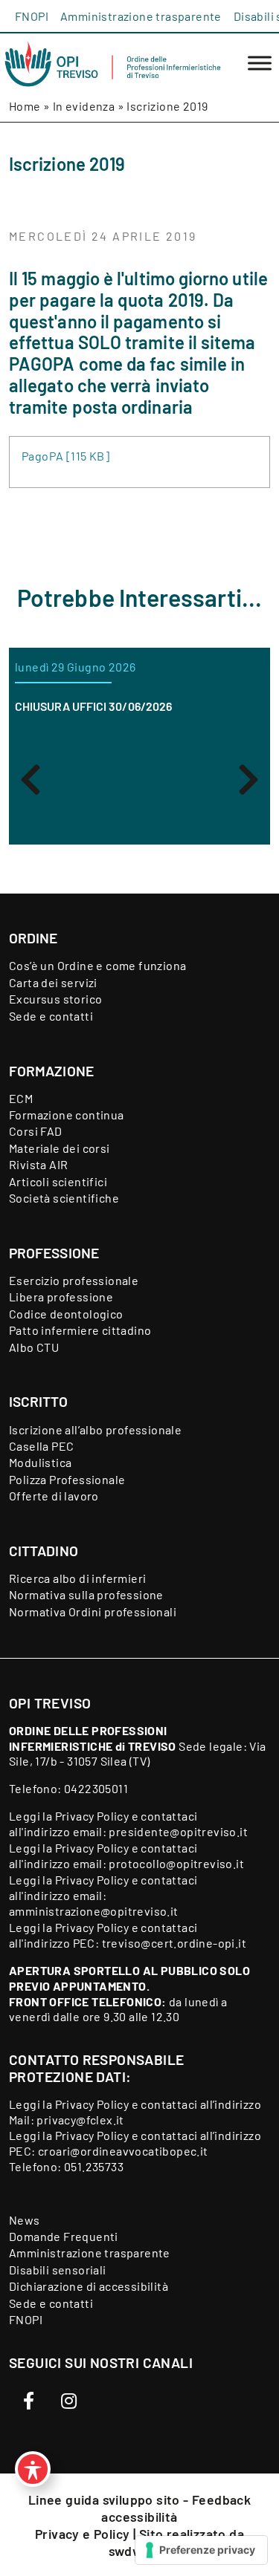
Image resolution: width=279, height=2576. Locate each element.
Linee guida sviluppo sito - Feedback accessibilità (139, 2508)
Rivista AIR (38, 1164)
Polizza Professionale (67, 1479)
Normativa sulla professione (86, 1594)
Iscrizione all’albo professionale (95, 1430)
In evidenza (84, 106)
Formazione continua (67, 1115)
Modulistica (40, 1462)
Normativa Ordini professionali (93, 1611)
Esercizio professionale (74, 1280)
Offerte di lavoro (54, 1496)
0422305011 (96, 1788)
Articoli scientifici (58, 1181)
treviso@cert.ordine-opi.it (174, 1943)
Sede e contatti (51, 1016)
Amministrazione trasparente (141, 16)
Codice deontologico (66, 1314)
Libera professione (61, 1297)
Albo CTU (34, 1347)
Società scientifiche (64, 1198)
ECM (21, 1098)
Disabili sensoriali (58, 2270)
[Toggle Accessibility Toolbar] (33, 2469)
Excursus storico (55, 999)
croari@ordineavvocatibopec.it (123, 2151)
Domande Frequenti (64, 2236)
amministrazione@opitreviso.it (94, 1911)
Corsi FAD (36, 1131)
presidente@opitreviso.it (178, 1831)
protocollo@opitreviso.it (176, 1863)
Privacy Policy (92, 1816)
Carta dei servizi (53, 982)
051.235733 (94, 2166)
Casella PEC (41, 1446)
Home (25, 106)
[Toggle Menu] (260, 64)
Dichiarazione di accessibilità (89, 2286)
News (25, 2220)
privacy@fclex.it (80, 2120)
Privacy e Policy (84, 2534)
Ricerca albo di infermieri (77, 1578)
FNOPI (32, 16)
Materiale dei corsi (60, 1148)
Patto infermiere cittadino (80, 1330)
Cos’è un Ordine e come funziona (97, 965)
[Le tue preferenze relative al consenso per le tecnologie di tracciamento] (201, 2550)
